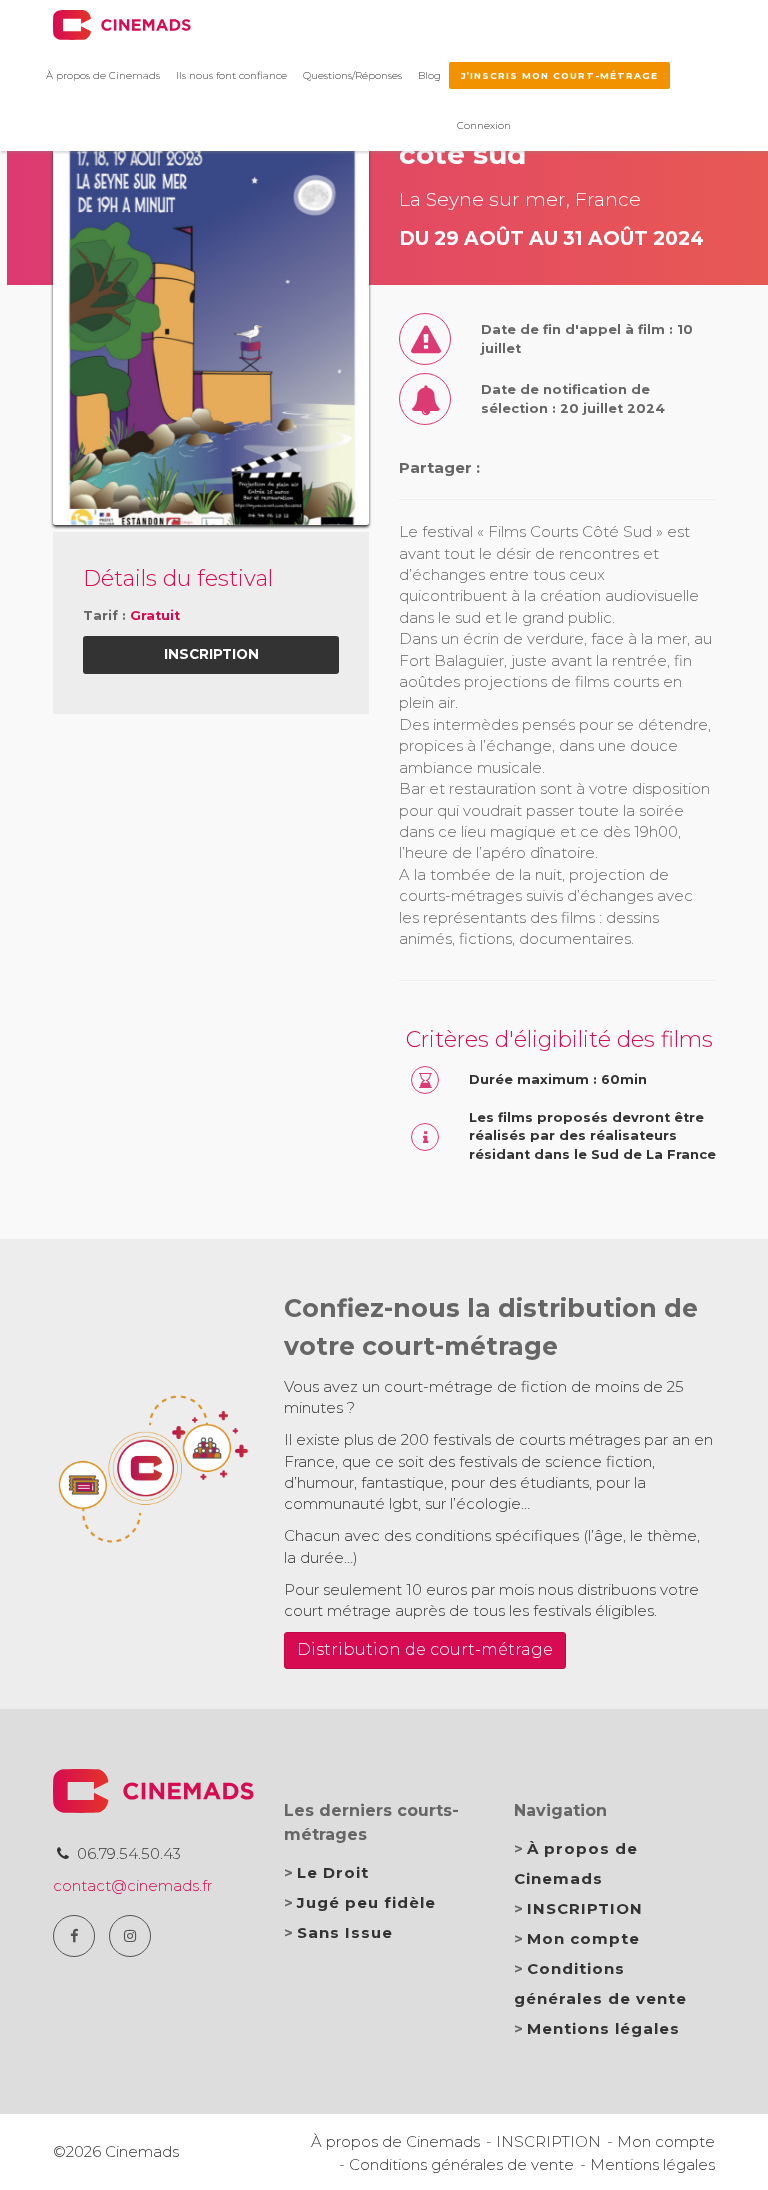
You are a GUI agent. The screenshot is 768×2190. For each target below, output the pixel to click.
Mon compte (583, 1938)
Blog (429, 75)
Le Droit (333, 1872)
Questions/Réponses (352, 75)
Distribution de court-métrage (425, 1649)
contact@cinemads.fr (132, 1885)
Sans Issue (345, 1932)
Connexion (484, 125)
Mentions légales (603, 2028)
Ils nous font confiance (231, 75)
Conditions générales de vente (461, 2164)
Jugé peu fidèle (366, 1902)
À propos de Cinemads (103, 75)
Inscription (211, 654)
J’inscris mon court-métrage (559, 75)
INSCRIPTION (585, 1908)
